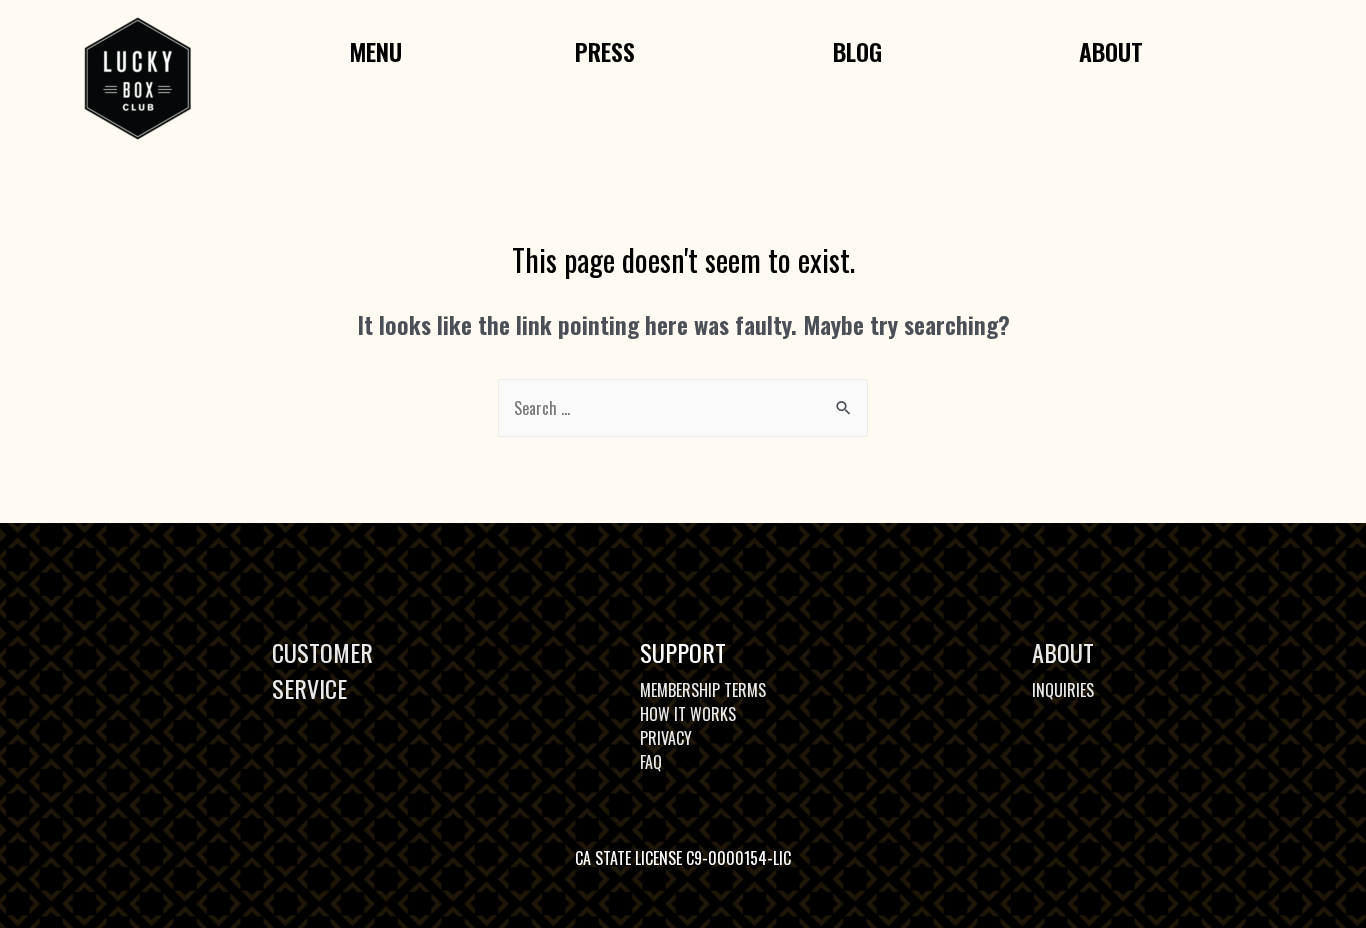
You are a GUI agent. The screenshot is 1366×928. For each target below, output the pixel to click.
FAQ (651, 762)
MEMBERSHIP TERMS (703, 690)
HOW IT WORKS (688, 714)
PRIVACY (666, 738)
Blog (857, 51)
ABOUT (1063, 652)
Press (605, 51)
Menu (375, 51)
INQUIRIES (1063, 690)
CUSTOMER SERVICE (322, 670)
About (1111, 51)
